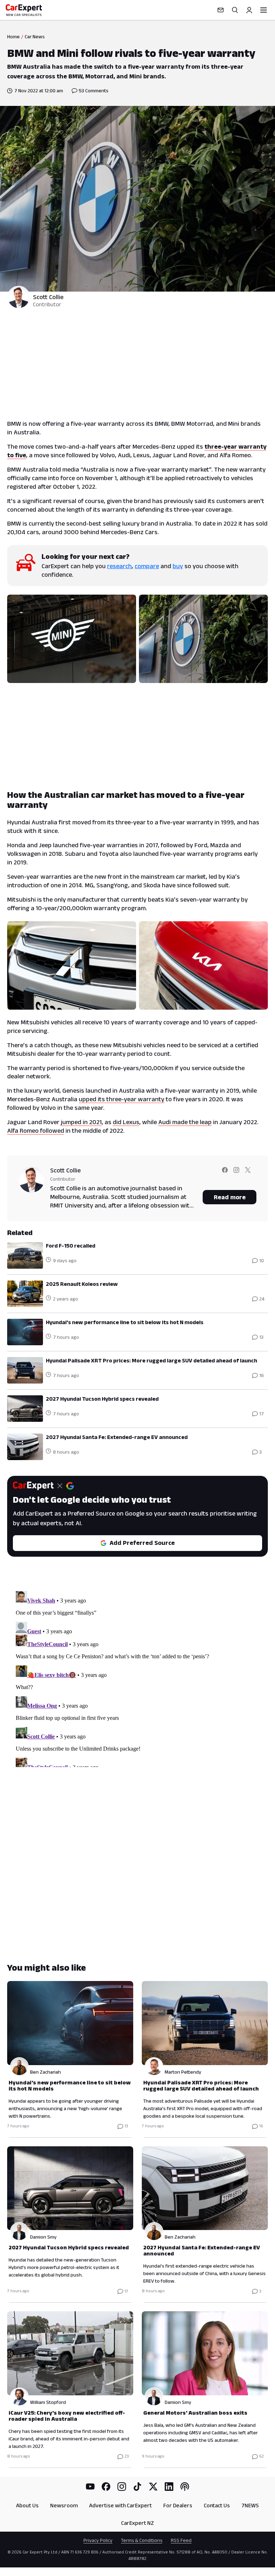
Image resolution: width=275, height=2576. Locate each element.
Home (13, 36)
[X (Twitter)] (153, 2487)
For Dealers (178, 2505)
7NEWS (250, 2505)
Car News (35, 36)
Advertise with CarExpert (120, 2505)
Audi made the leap (185, 1122)
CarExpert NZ (137, 2523)
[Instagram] (122, 2487)
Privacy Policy (98, 2540)
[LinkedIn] (169, 2487)
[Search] (235, 10)
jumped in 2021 (81, 1122)
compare (147, 566)
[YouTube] (90, 2487)
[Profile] (249, 10)
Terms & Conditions (142, 2540)
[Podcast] (185, 2487)
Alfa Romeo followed (36, 1131)
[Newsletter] (221, 10)
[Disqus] (137, 1678)
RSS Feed (181, 2540)
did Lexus (126, 1122)
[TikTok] (137, 2487)
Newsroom (64, 2505)
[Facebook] (106, 2487)
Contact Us (217, 2505)
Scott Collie (48, 297)
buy (178, 566)
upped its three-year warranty (122, 1099)
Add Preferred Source (142, 1543)
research (119, 566)
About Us (27, 2505)
